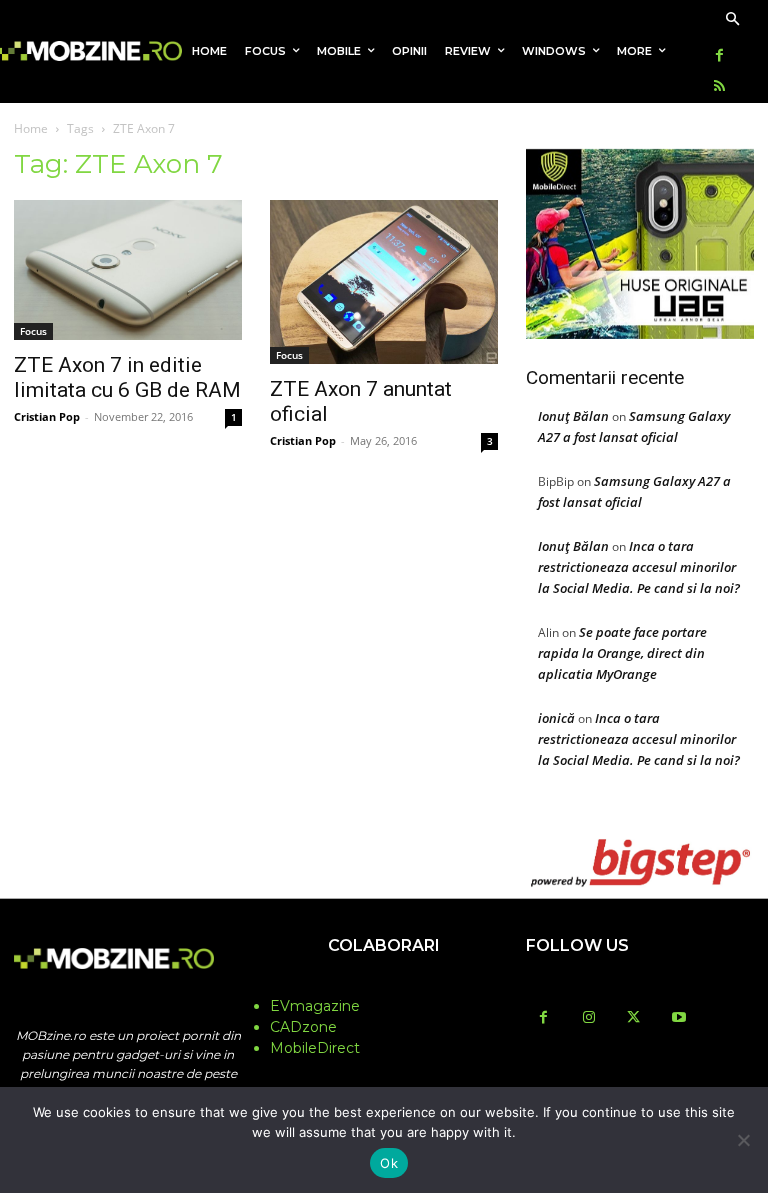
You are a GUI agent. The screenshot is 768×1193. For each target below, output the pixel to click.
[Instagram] (588, 1018)
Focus (33, 331)
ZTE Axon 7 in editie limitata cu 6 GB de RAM (127, 377)
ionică (556, 718)
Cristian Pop (47, 416)
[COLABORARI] (384, 985)
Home (31, 128)
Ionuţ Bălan (573, 416)
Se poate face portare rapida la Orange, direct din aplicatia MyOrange (622, 653)
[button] (732, 20)
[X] (633, 1018)
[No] (743, 1140)
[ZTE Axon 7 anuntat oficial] (384, 282)
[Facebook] (719, 56)
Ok (389, 1163)
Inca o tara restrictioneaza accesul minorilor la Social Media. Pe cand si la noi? (639, 567)
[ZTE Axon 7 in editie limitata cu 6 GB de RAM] (128, 270)
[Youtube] (678, 1018)
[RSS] (719, 87)
